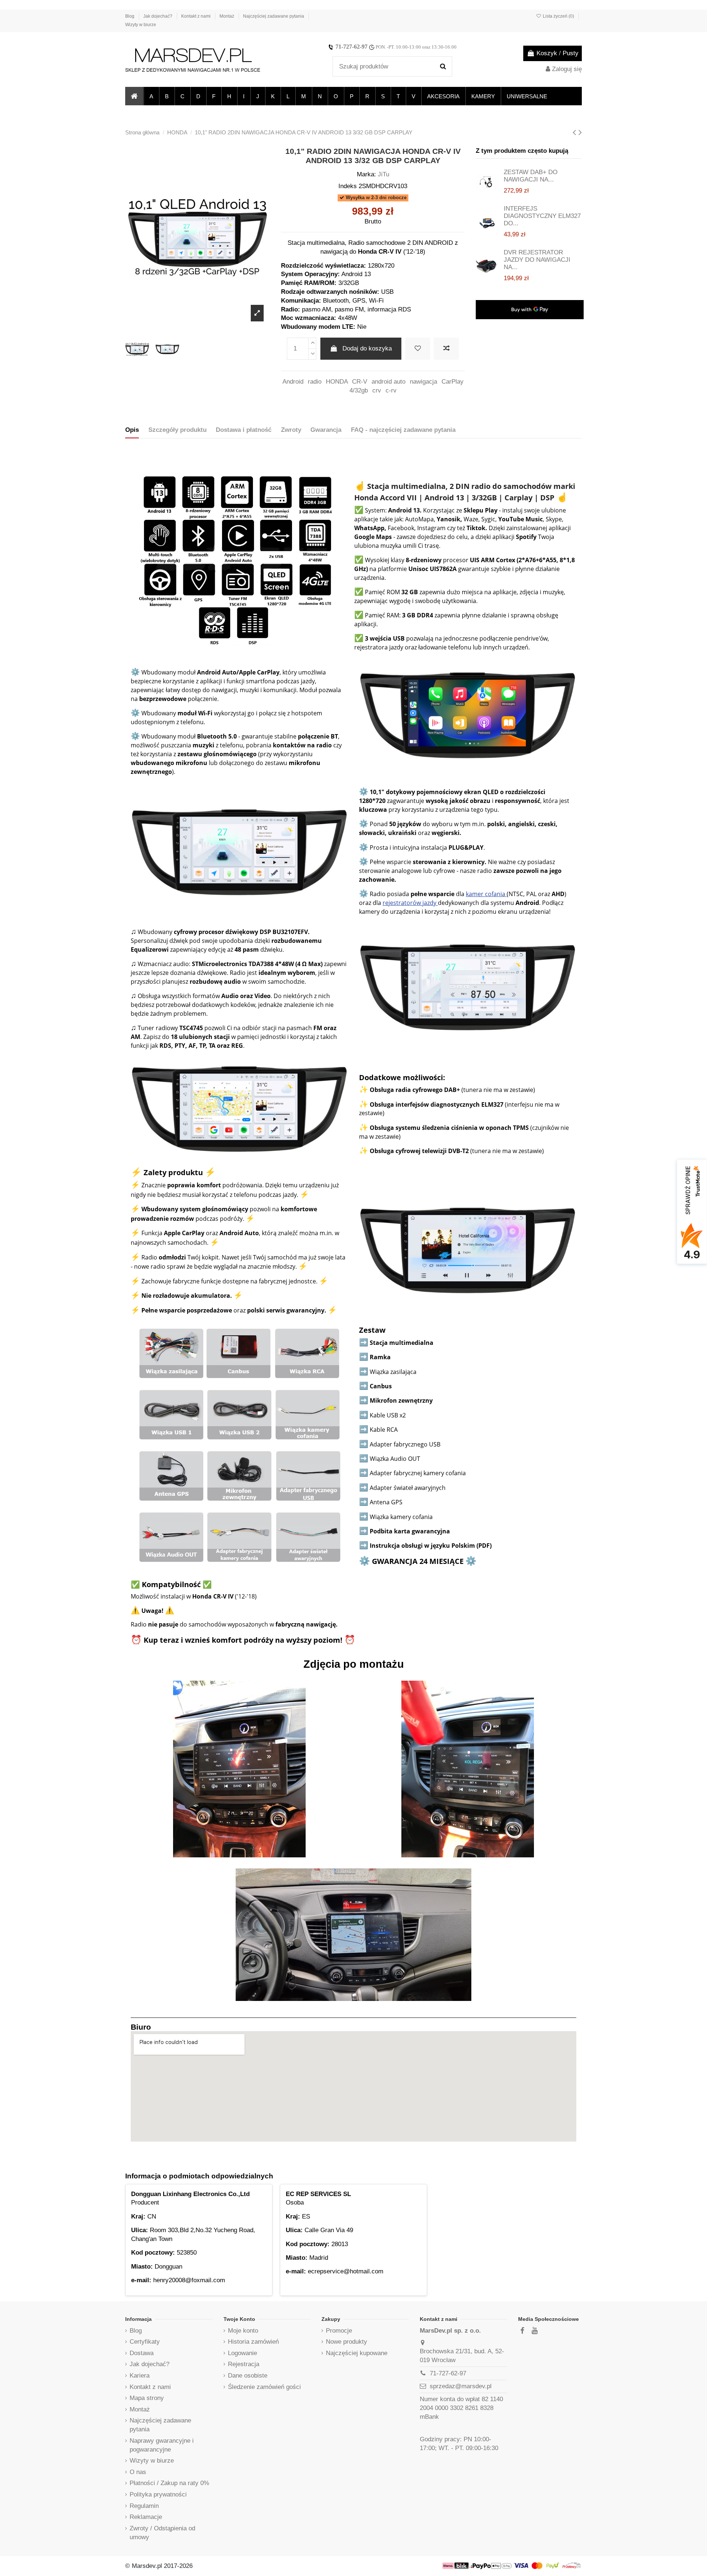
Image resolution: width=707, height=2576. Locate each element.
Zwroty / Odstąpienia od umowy (162, 2533)
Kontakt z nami (196, 16)
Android (293, 382)
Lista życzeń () (558, 16)
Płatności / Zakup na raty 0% (169, 2483)
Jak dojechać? (158, 16)
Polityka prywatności (158, 2494)
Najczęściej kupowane (357, 2353)
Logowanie (242, 2353)
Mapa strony (147, 2398)
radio (315, 382)
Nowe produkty (347, 2342)
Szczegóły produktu (177, 430)
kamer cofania (486, 894)
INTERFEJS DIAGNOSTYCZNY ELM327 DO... (542, 216)
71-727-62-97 (351, 47)
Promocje (339, 2331)
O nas (138, 2472)
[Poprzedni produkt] (576, 132)
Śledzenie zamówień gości (264, 2387)
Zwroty (291, 430)
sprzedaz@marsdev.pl (461, 2386)
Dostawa (142, 2353)
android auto (388, 382)
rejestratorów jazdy (410, 903)
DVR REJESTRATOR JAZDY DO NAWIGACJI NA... (537, 260)
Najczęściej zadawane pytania (274, 16)
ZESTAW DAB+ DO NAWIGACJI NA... (531, 176)
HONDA (337, 382)
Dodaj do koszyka (367, 348)
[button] (151, 96)
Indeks (348, 186)
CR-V (360, 382)
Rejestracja (244, 2364)
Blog (130, 16)
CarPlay (453, 382)
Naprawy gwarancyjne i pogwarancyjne (162, 2445)
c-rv (391, 390)
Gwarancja (326, 430)
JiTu (384, 174)
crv (377, 390)
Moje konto (243, 2331)
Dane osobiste (248, 2376)
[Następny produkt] (580, 132)
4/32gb (359, 390)
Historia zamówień (253, 2342)
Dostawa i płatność (244, 430)
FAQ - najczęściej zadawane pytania (403, 430)
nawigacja (423, 382)
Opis (132, 430)
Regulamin (144, 2506)
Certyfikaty (145, 2342)
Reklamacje (146, 2517)
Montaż (227, 16)
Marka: (366, 174)
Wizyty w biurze (141, 25)
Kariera (140, 2376)
